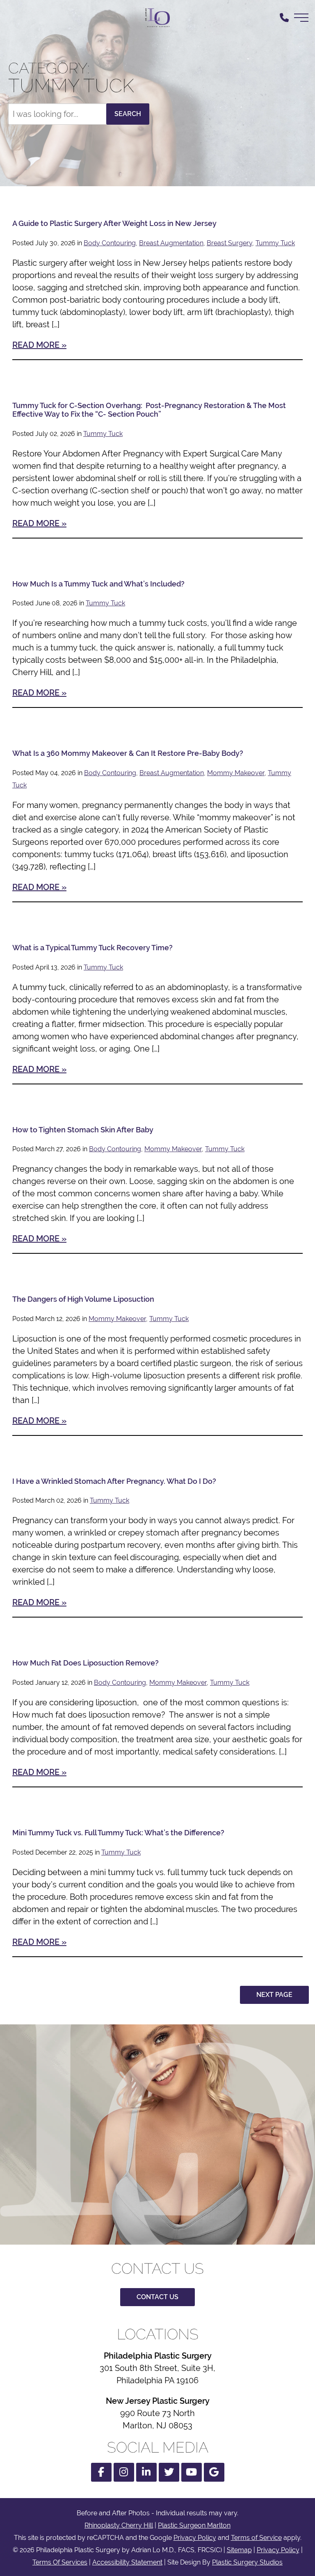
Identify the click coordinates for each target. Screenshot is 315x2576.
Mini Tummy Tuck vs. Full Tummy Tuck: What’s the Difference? (118, 1833)
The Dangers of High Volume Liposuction (83, 1299)
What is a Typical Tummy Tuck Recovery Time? (92, 948)
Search (128, 114)
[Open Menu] (301, 18)
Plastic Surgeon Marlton (194, 2525)
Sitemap (239, 2550)
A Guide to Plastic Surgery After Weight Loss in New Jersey (114, 223)
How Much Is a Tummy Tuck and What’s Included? (98, 584)
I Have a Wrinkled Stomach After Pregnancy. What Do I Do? (114, 1481)
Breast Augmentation (171, 243)
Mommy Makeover (236, 773)
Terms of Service (256, 2538)
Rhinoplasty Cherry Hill (119, 2525)
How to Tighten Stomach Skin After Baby (83, 1130)
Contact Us (157, 2297)
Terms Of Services (60, 2562)
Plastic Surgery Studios (247, 2562)
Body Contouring (110, 243)
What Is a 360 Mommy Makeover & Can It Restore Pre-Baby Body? (128, 753)
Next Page (274, 1995)
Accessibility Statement (127, 2562)
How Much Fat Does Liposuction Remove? (86, 1663)
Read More (36, 345)
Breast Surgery (229, 243)
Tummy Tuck (275, 243)
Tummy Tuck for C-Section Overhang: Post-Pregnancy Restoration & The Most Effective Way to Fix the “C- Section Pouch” (149, 410)
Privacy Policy (195, 2538)
